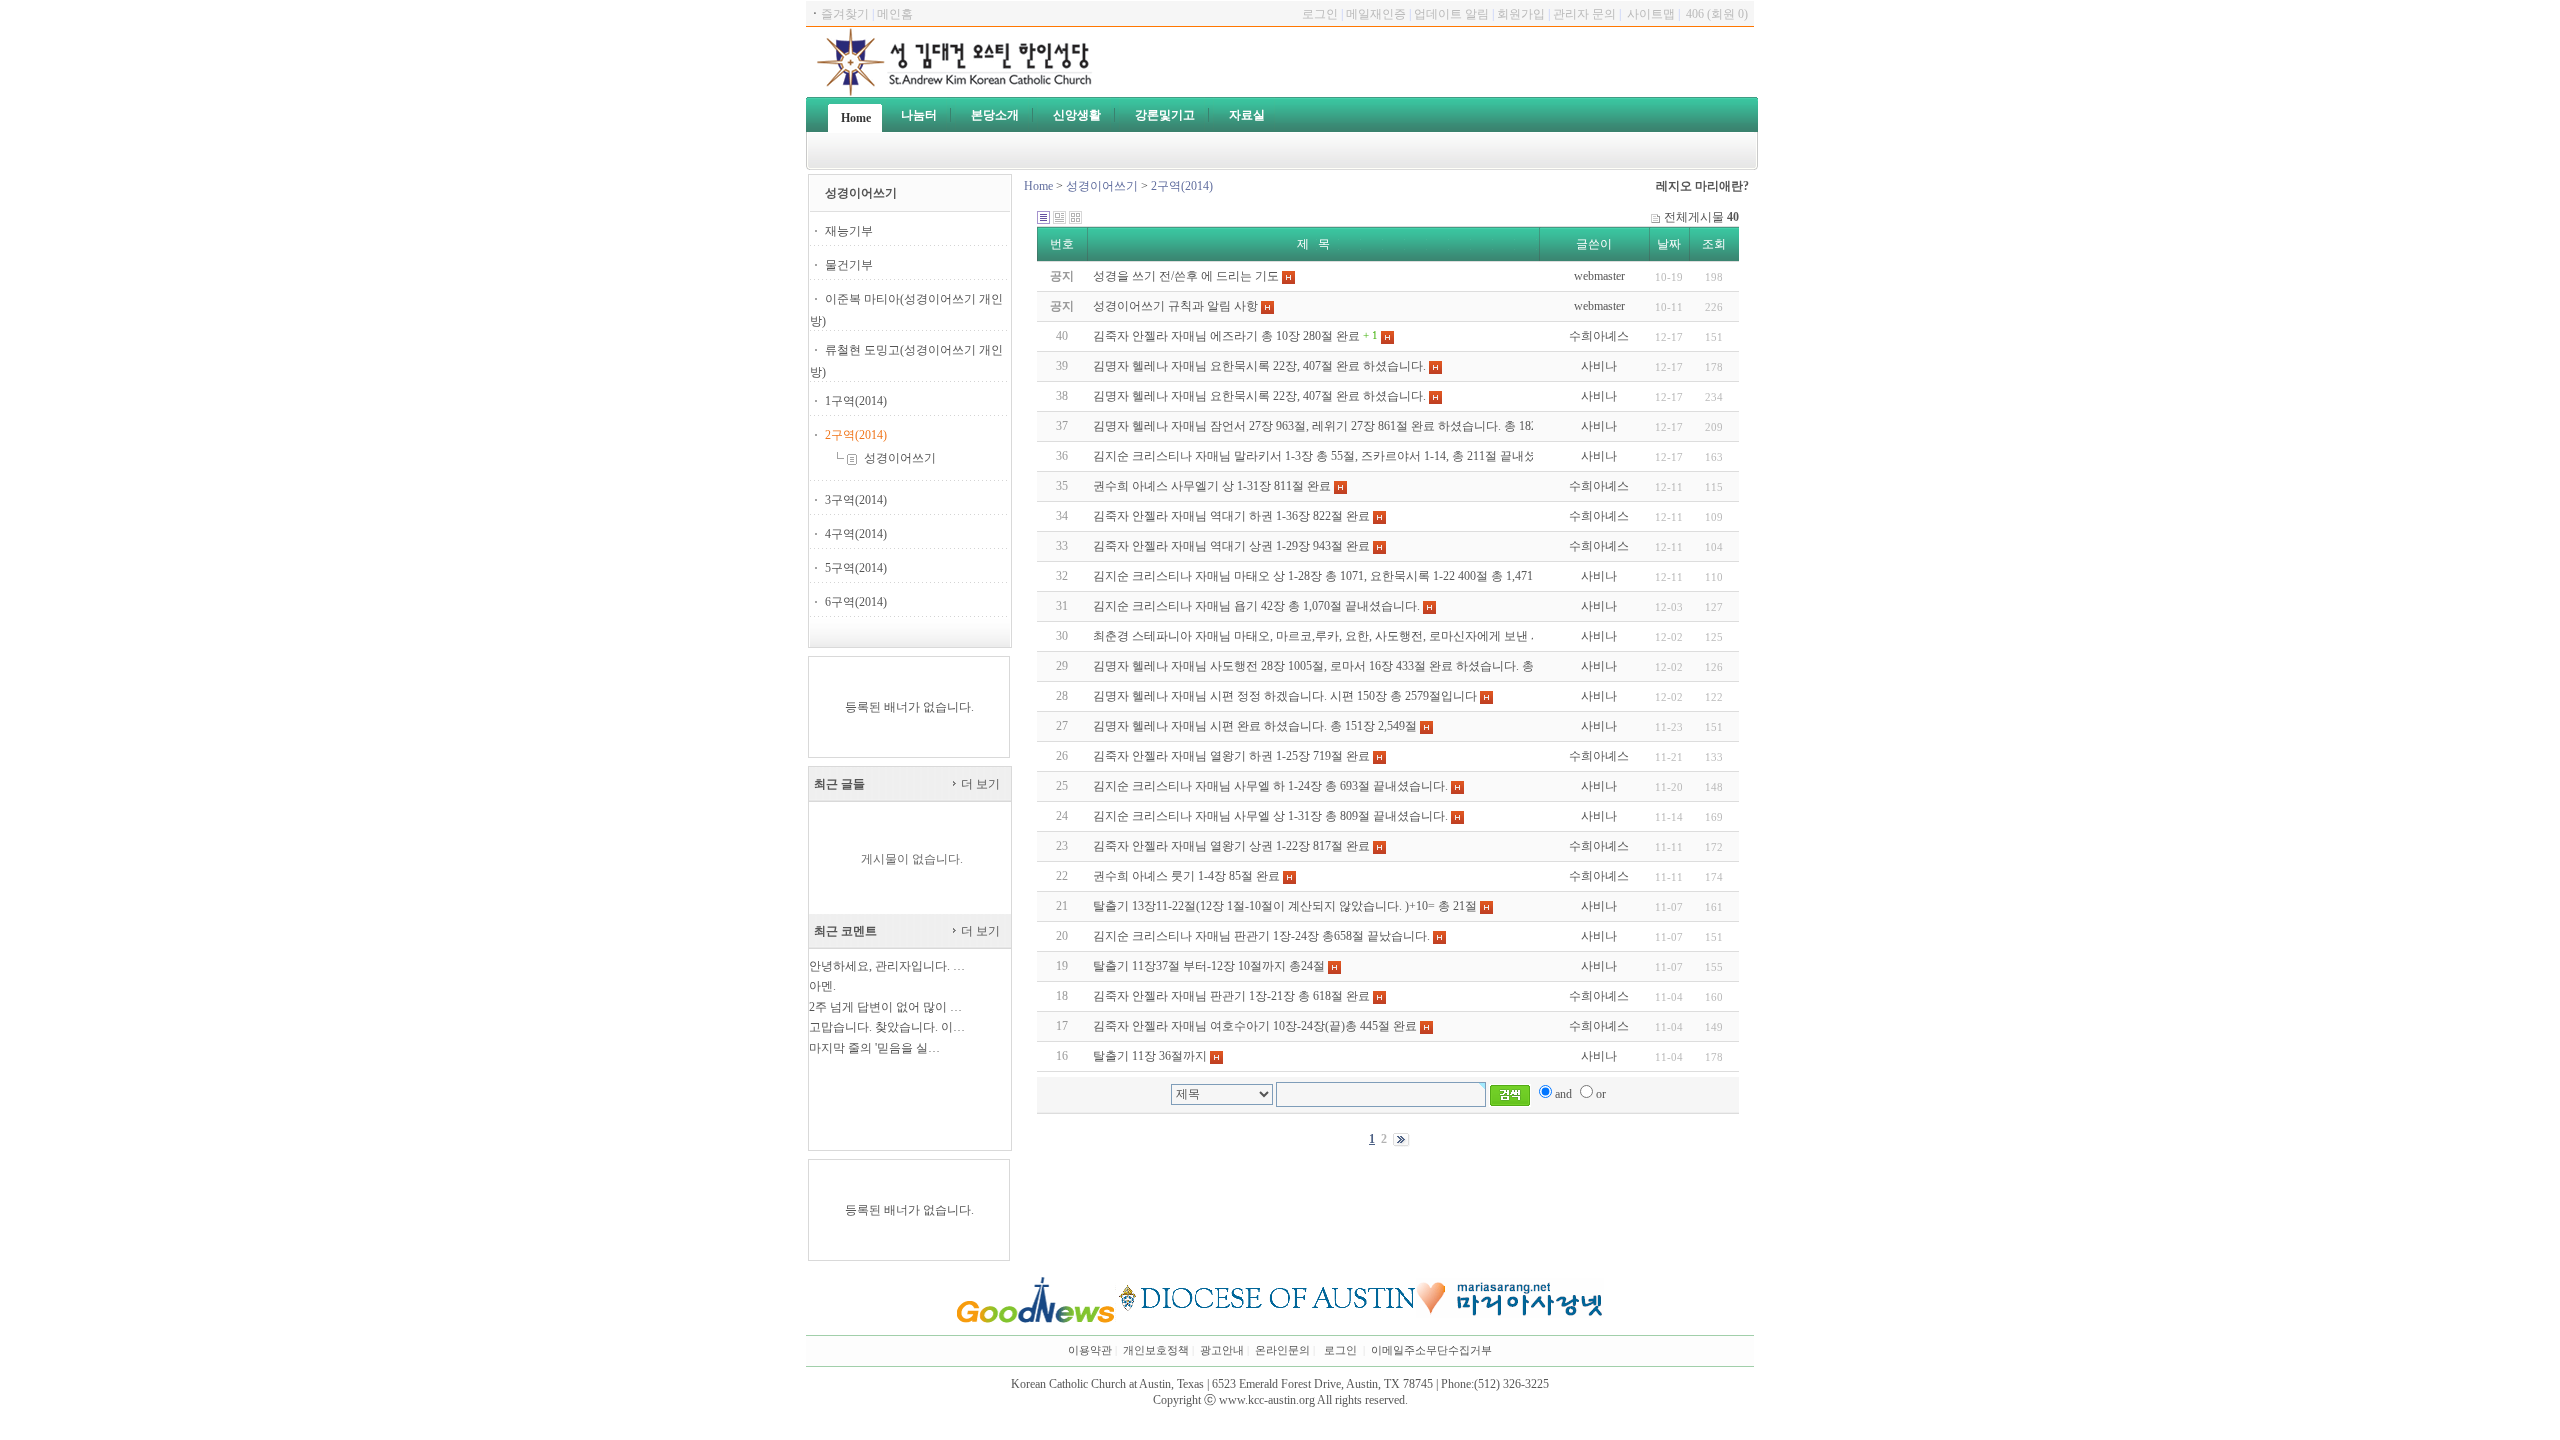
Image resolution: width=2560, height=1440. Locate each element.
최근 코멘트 (845, 931)
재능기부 (849, 231)
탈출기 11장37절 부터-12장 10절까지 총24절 (1209, 966)
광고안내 (1222, 1350)
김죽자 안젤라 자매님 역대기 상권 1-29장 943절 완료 (1231, 546)
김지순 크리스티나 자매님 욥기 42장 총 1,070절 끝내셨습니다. (1256, 606)
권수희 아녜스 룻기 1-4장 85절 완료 (1186, 876)
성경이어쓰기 (898, 458)
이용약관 (1090, 1350)
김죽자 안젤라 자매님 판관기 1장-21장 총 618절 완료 (1231, 996)
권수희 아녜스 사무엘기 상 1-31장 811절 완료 (1212, 486)
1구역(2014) (856, 401)
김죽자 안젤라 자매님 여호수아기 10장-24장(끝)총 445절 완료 (1255, 1026)
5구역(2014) (856, 568)
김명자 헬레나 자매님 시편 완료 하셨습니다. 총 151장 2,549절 (1255, 726)
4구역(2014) (856, 534)
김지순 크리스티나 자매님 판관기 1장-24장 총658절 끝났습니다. (1261, 936)
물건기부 (849, 265)
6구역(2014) (856, 602)
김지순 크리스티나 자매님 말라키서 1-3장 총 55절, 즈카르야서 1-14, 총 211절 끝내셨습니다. (1334, 456)
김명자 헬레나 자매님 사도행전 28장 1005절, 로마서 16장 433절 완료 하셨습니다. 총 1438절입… (1345, 666)
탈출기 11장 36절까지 (1150, 1056)
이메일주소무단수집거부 (1431, 1350)
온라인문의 (1282, 1350)
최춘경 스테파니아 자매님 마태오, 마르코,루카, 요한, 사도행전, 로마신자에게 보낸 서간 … (1331, 636)
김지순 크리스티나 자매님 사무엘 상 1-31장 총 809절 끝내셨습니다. (1270, 816)
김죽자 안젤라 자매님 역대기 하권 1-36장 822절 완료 (1231, 516)
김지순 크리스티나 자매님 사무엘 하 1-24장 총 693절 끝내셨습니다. (1270, 786)
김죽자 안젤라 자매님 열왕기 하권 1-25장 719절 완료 (1231, 756)
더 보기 (979, 784)
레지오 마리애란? (1702, 186)
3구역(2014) (856, 500)
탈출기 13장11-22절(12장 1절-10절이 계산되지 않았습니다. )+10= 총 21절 (1285, 906)
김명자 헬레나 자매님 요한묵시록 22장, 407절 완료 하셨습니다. (1259, 366)
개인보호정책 (1156, 1350)
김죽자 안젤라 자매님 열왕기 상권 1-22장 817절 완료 (1231, 846)
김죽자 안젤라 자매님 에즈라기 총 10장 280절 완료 (1226, 336)
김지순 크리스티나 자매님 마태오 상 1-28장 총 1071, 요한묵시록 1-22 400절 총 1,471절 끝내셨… (1344, 576)
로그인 (1340, 1350)
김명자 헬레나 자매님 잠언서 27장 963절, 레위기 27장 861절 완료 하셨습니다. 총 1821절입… (1336, 426)
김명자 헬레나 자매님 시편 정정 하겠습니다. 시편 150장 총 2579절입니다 (1285, 696)
